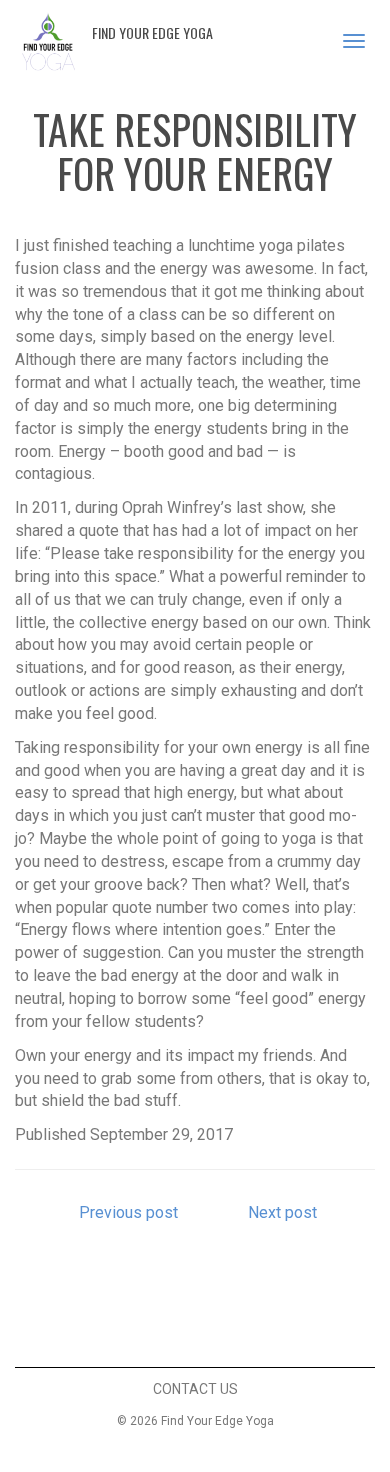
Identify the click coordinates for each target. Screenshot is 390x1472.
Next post (284, 1212)
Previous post (126, 1212)
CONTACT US (195, 1389)
